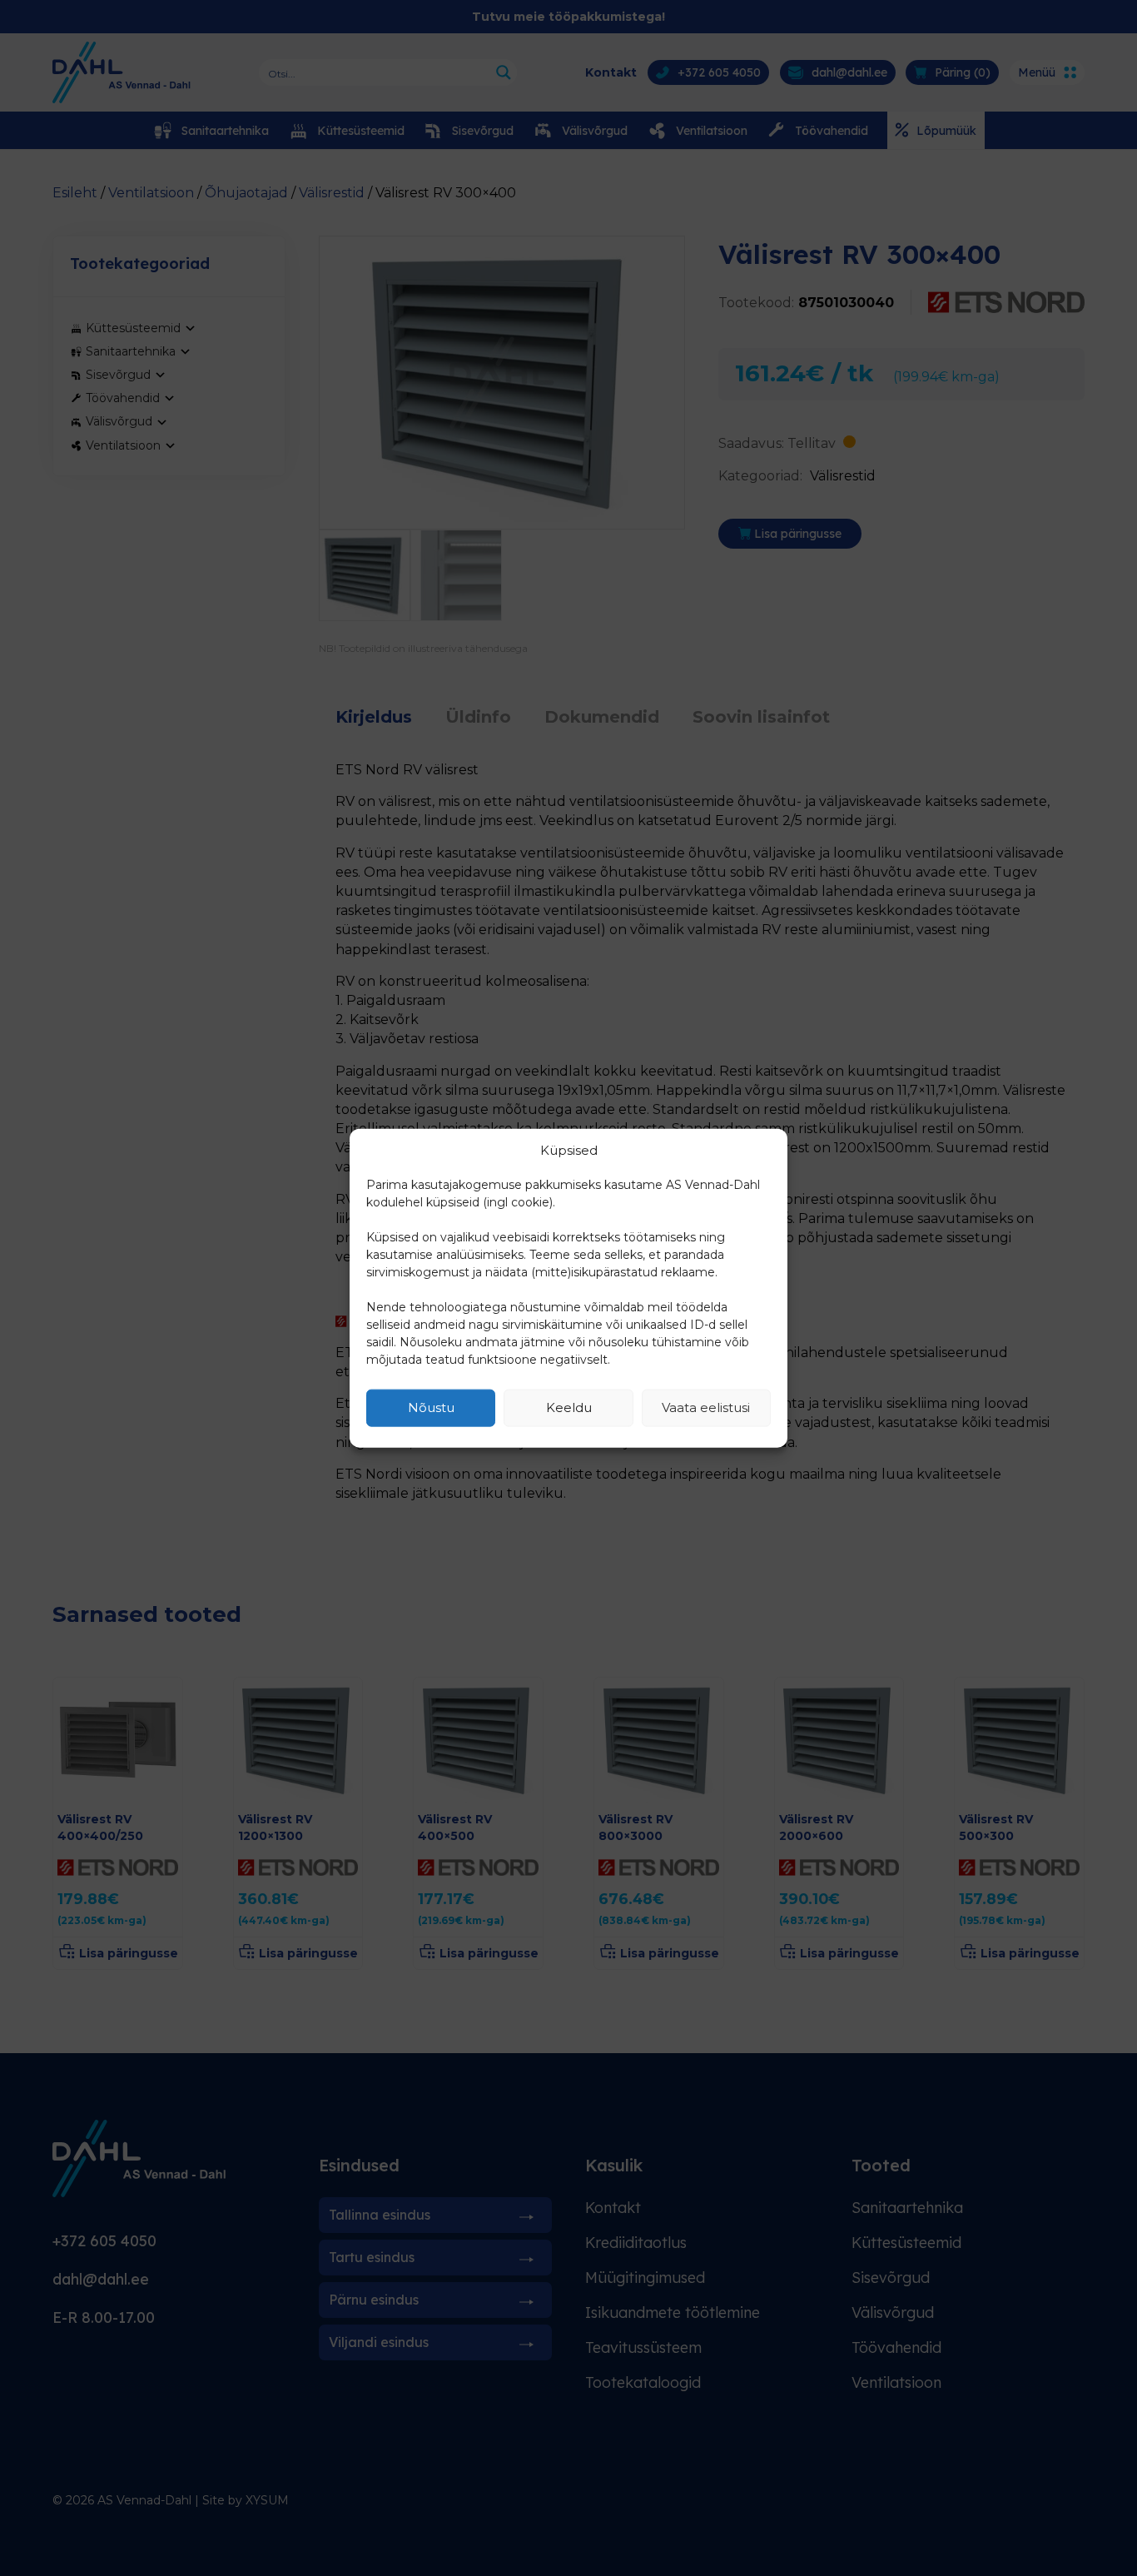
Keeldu (569, 1407)
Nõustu (431, 1407)
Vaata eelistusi (706, 1407)
